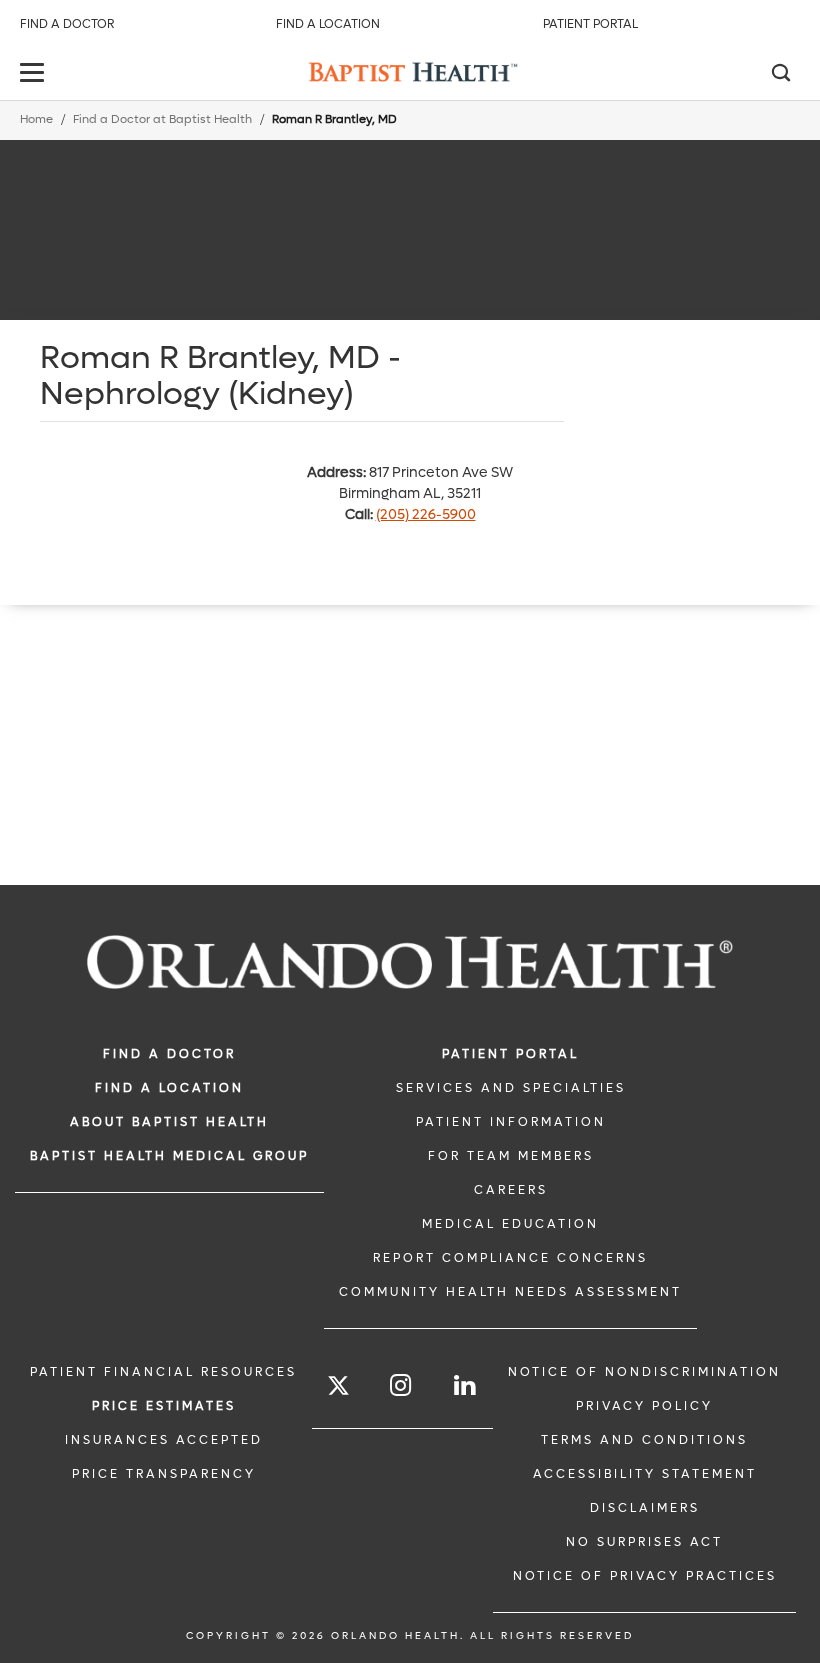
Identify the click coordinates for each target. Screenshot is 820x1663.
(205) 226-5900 (426, 514)
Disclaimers (645, 1508)
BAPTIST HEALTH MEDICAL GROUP (169, 1156)
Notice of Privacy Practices (645, 1576)
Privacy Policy (644, 1406)
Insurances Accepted (164, 1440)
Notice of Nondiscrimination (644, 1372)
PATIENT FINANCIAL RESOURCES (163, 1372)
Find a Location (328, 24)
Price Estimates (164, 1406)
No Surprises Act (644, 1542)
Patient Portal (590, 24)
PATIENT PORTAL (510, 1054)
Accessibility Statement (645, 1474)
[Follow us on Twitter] (338, 1388)
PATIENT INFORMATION (511, 1122)
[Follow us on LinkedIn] (466, 1385)
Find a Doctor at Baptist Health (162, 119)
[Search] (780, 75)
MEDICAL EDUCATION (510, 1224)
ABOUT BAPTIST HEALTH (169, 1122)
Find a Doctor (67, 24)
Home (36, 119)
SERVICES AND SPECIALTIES (511, 1088)
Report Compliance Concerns (510, 1258)
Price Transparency (164, 1474)
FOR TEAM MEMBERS (511, 1156)
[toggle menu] (35, 74)
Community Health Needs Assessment (510, 1292)
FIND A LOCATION (169, 1088)
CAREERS (511, 1190)
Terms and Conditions (644, 1440)
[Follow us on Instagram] (402, 1385)
